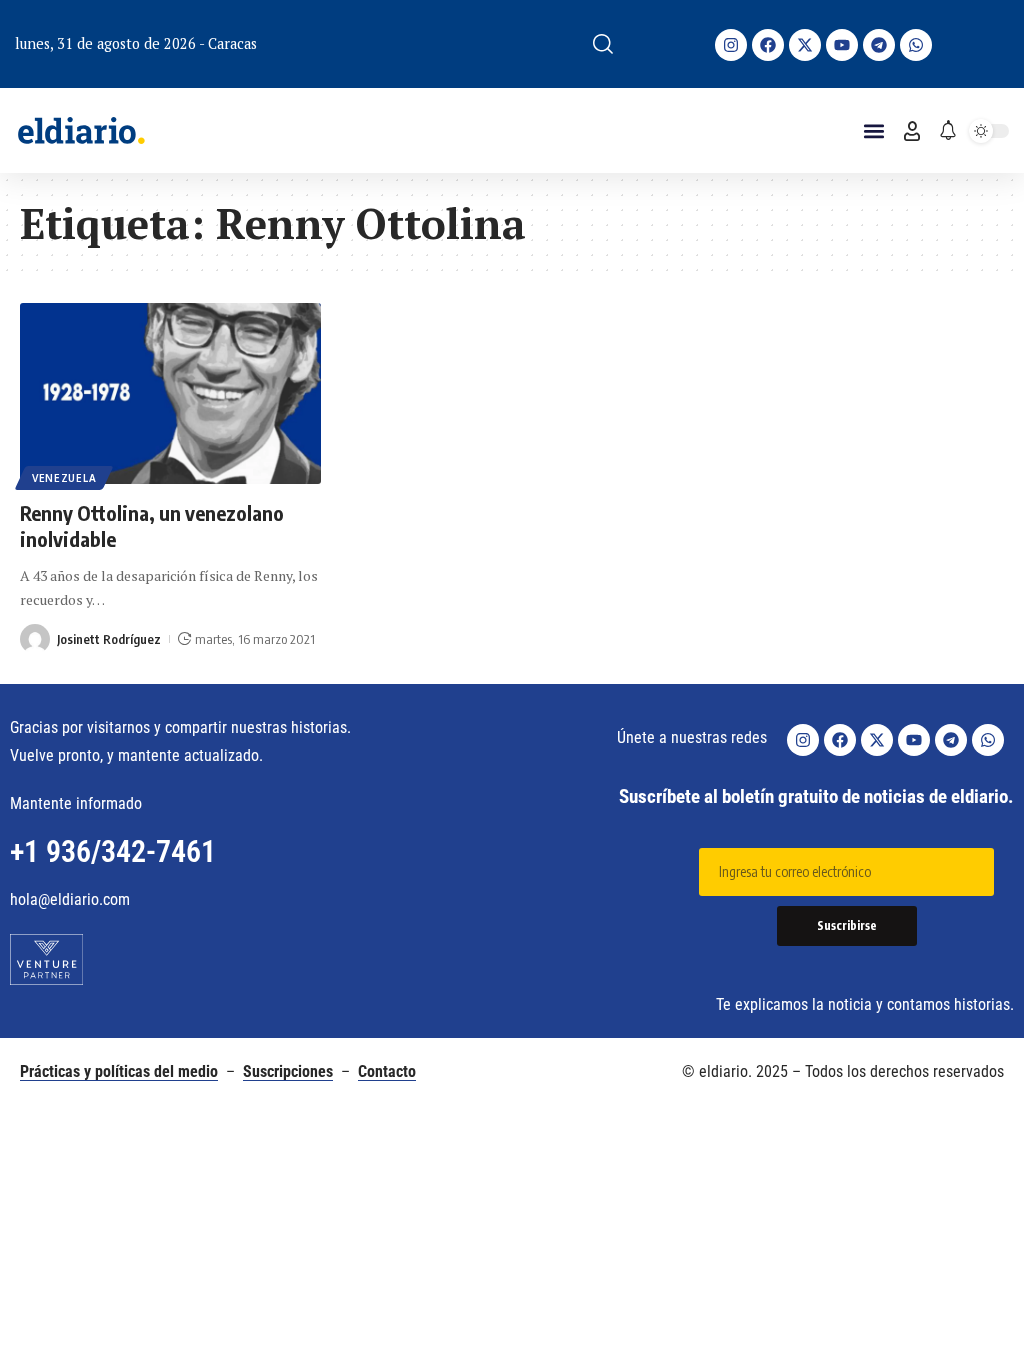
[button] (603, 44)
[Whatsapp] (916, 45)
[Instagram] (731, 45)
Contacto (387, 1071)
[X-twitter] (805, 45)
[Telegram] (879, 45)
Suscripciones (288, 1071)
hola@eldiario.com (70, 899)
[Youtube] (842, 45)
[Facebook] (768, 45)
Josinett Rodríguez (109, 639)
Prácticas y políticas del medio (119, 1071)
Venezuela (64, 478)
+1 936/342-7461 (113, 851)
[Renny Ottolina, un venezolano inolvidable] (170, 393)
